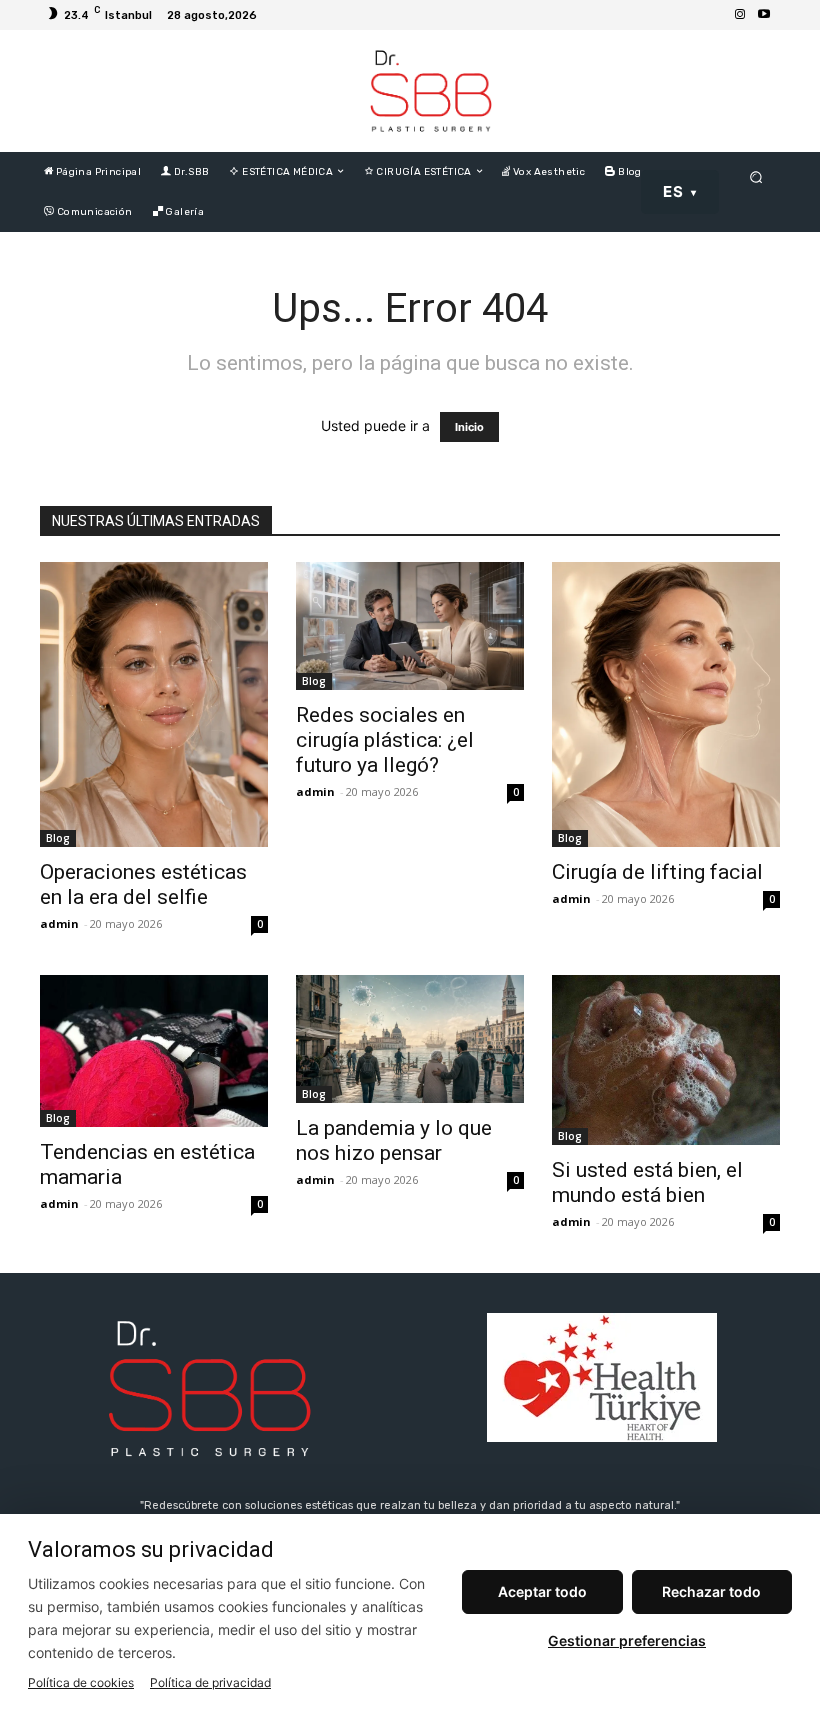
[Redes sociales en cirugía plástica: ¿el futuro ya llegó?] (410, 626)
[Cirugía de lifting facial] (666, 704)
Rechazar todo (711, 1591)
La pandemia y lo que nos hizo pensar (394, 1140)
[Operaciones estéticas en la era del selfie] (154, 704)
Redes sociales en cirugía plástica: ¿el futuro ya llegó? (385, 740)
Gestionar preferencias (627, 1640)
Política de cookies (81, 1682)
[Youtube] (764, 15)
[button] (756, 176)
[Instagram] (740, 15)
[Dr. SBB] (431, 91)
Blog (58, 838)
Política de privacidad (210, 1682)
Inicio (469, 427)
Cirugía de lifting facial (657, 872)
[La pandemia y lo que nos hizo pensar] (410, 1039)
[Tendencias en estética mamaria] (154, 1051)
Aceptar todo (542, 1591)
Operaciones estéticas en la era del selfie (143, 884)
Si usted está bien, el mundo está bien (647, 1182)
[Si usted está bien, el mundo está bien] (666, 1060)
